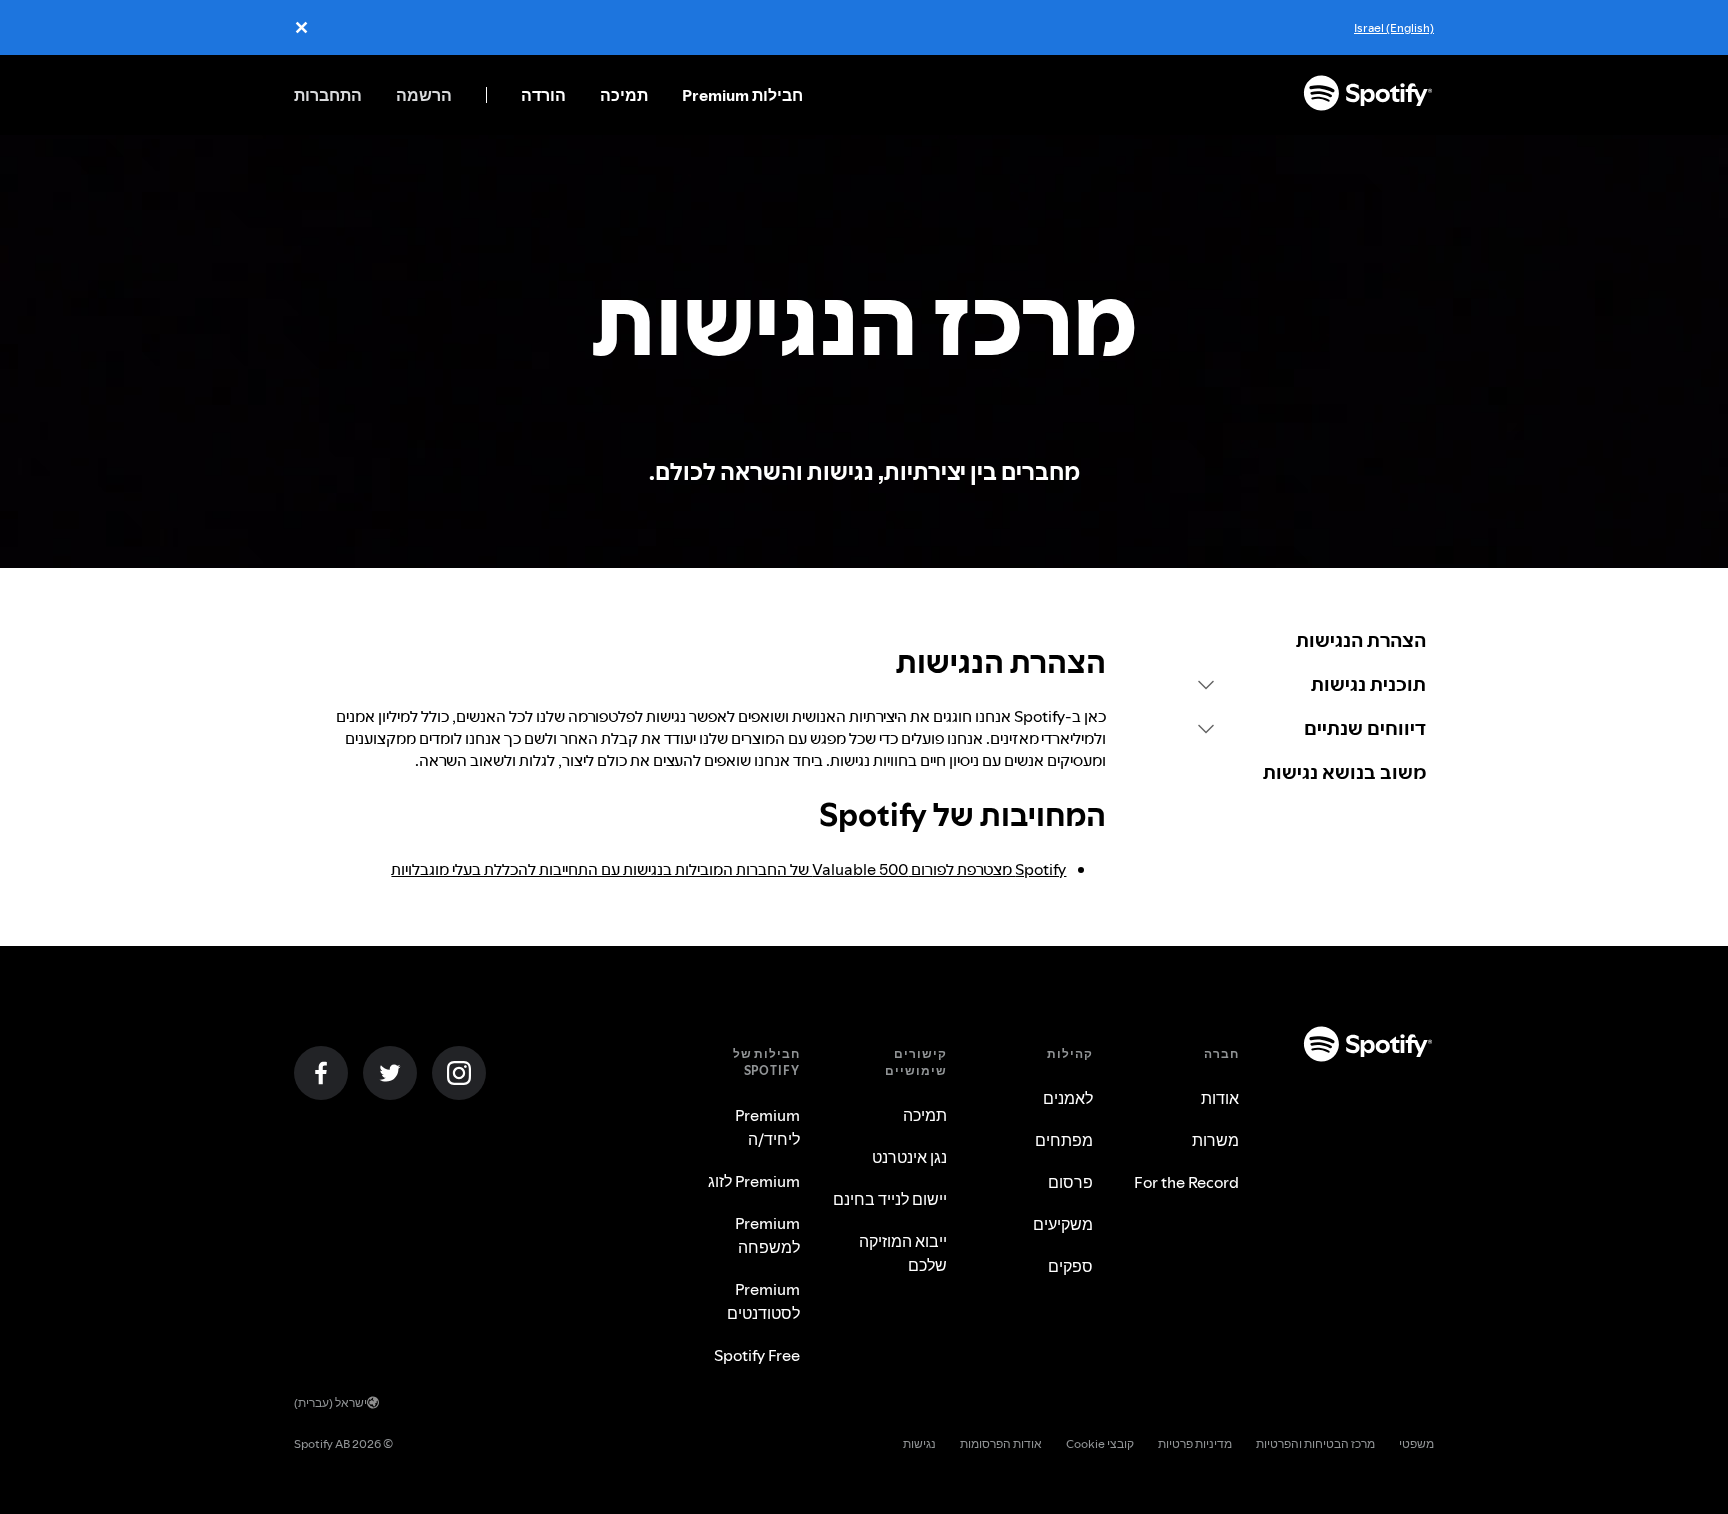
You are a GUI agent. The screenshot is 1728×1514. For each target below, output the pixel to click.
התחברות (328, 95)
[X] (390, 1073)
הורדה (543, 95)
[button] (1312, 684)
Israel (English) (1394, 27)
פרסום (1070, 1182)
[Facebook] (321, 1073)
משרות (1215, 1140)
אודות (1220, 1098)
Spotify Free (757, 1355)
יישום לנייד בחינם (890, 1199)
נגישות (919, 1443)
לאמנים (1068, 1098)
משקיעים (1063, 1224)
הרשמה (424, 95)
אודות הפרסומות (1001, 1443)
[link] (1312, 640)
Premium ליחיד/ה (767, 1127)
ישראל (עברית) (330, 1402)
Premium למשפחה (767, 1235)
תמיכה (624, 95)
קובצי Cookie (1100, 1443)
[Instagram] (459, 1073)
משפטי (1416, 1443)
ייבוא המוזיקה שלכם (902, 1253)
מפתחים (1064, 1140)
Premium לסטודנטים (763, 1301)
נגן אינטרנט (909, 1157)
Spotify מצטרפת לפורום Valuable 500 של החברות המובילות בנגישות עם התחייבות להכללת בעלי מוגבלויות (728, 869)
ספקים (1070, 1266)
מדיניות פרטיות (1195, 1443)
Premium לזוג (754, 1181)
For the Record (1186, 1182)
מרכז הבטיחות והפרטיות (1315, 1443)
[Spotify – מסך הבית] (1368, 95)
